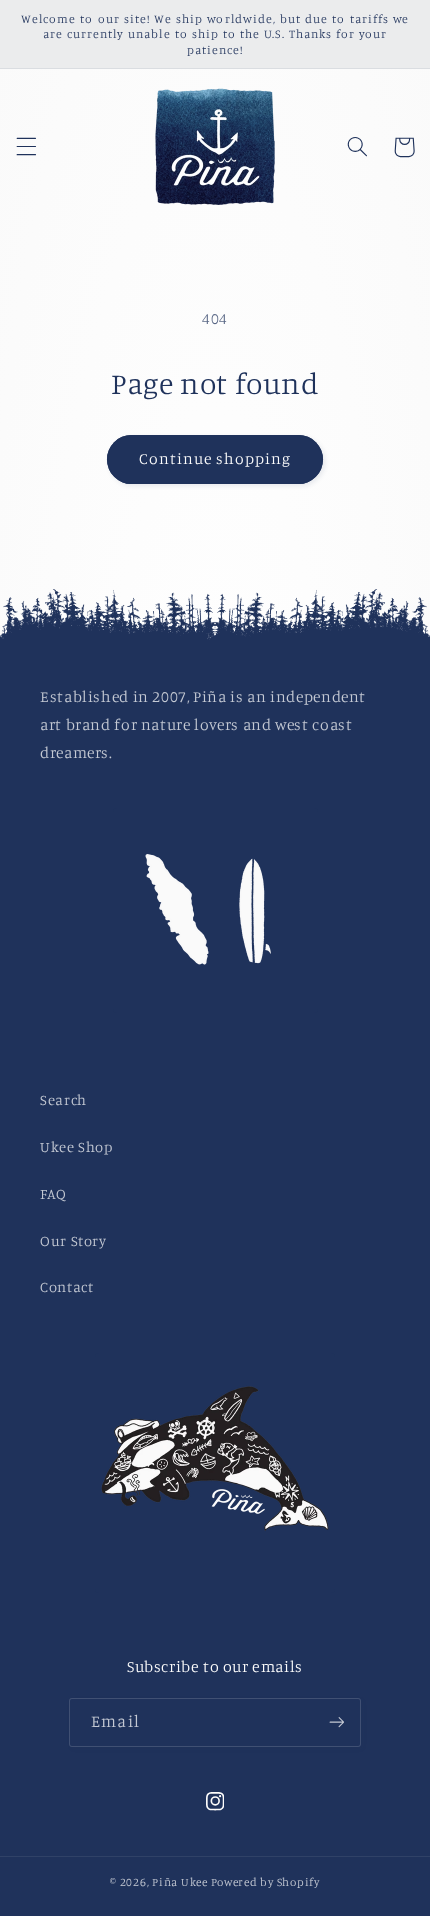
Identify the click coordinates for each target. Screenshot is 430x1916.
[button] (26, 147)
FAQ (53, 1193)
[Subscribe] (336, 1722)
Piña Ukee (180, 1882)
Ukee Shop (76, 1146)
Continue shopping (215, 458)
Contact (66, 1286)
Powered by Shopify (265, 1882)
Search (63, 1099)
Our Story (73, 1240)
